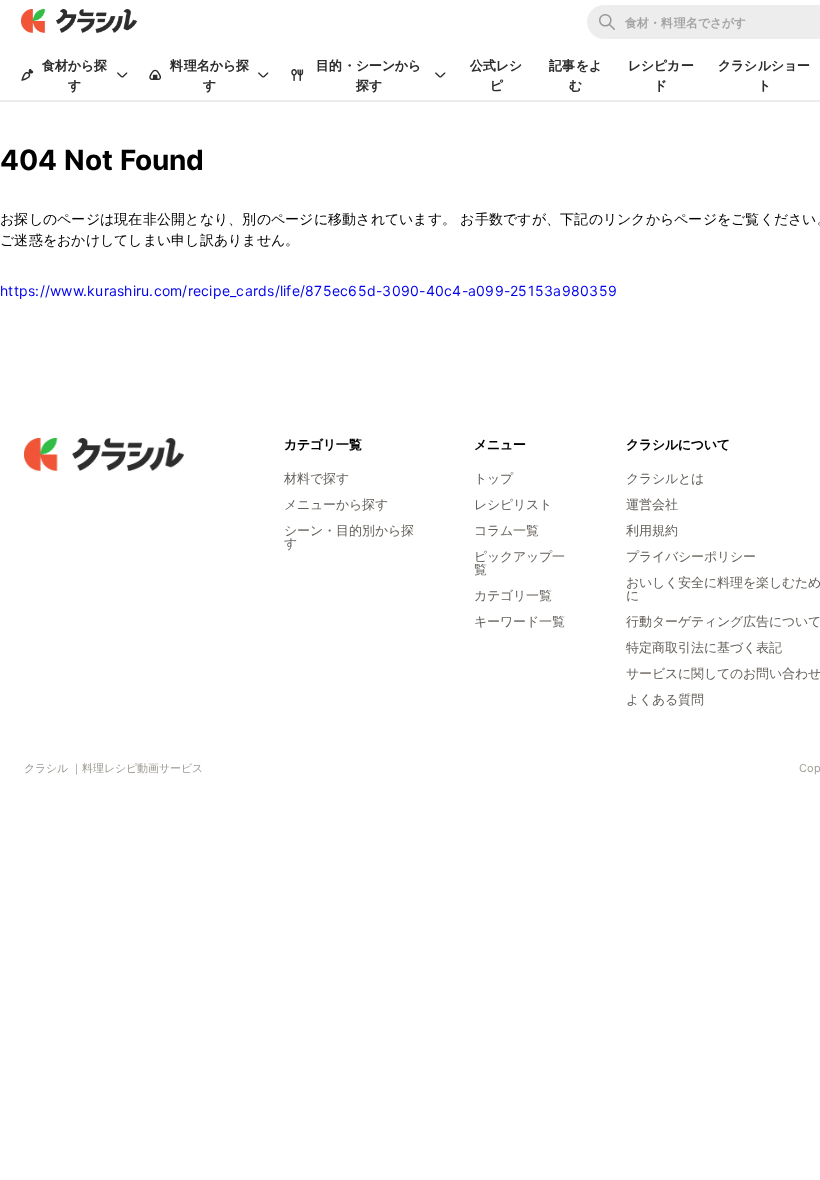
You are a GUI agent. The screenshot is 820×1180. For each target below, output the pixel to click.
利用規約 (652, 530)
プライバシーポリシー (691, 556)
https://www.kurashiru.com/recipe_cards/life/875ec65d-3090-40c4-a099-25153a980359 (308, 290)
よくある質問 (665, 699)
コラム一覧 (506, 530)
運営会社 (652, 504)
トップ (493, 478)
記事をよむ (575, 75)
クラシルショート (764, 75)
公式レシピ (496, 75)
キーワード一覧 (519, 621)
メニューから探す (336, 504)
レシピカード (661, 75)
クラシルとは (665, 478)
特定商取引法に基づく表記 (704, 647)
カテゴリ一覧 (513, 595)
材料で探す (316, 478)
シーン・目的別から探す (349, 536)
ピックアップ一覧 (519, 562)
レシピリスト (513, 504)
